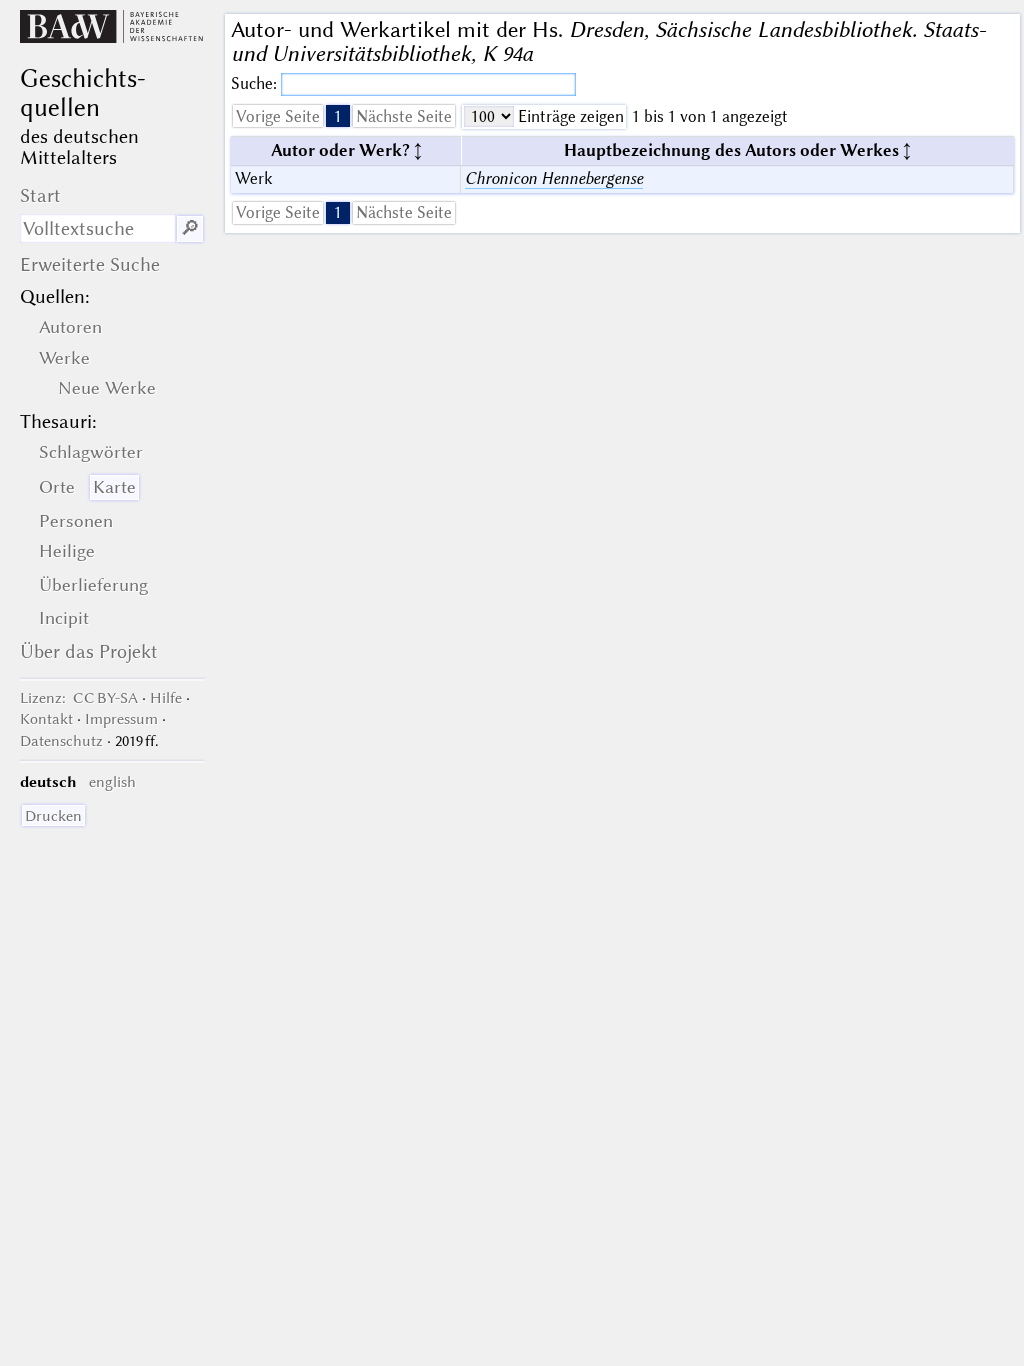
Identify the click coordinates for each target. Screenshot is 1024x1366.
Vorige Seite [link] (278, 116)
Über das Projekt (89, 651)
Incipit (64, 618)
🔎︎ (190, 228)
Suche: (256, 83)
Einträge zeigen (569, 116)
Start (40, 195)
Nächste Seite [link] (404, 116)
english (112, 782)
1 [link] (338, 116)
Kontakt (46, 719)
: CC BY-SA (79, 698)
